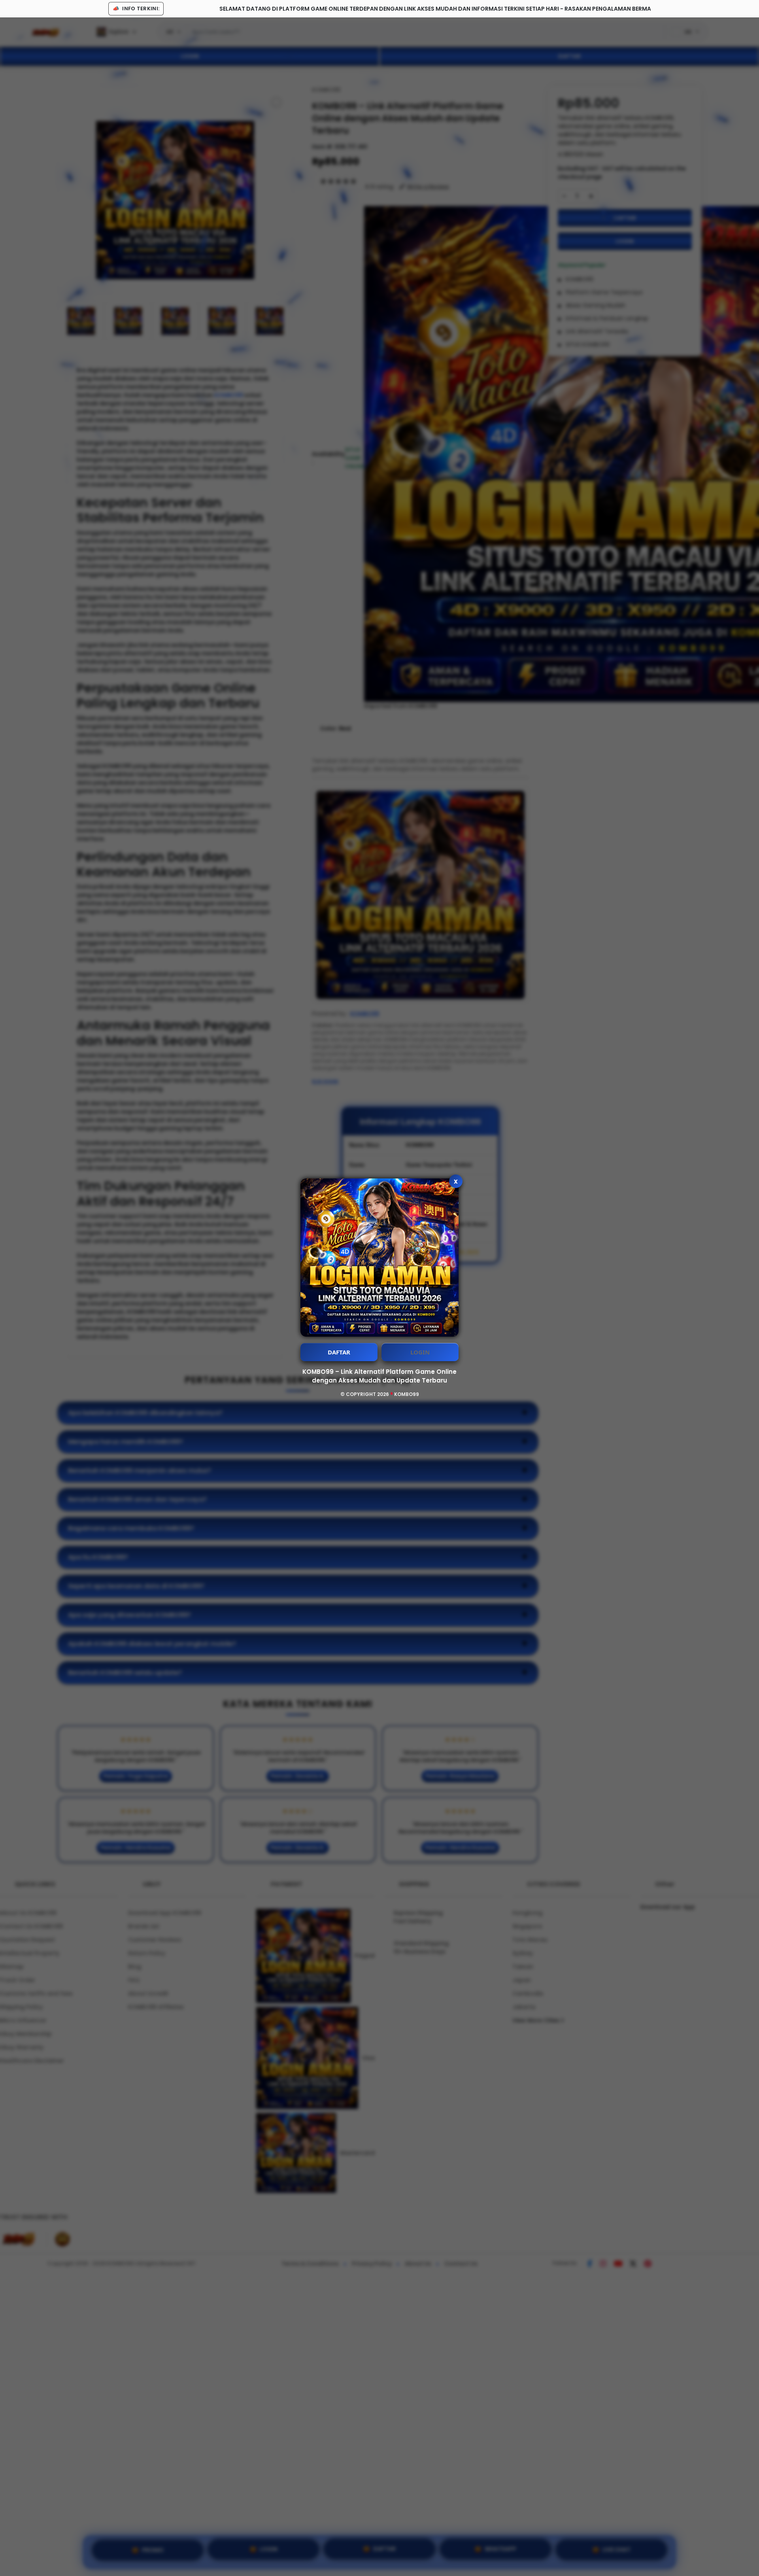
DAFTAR (339, 1352)
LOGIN (420, 1352)
